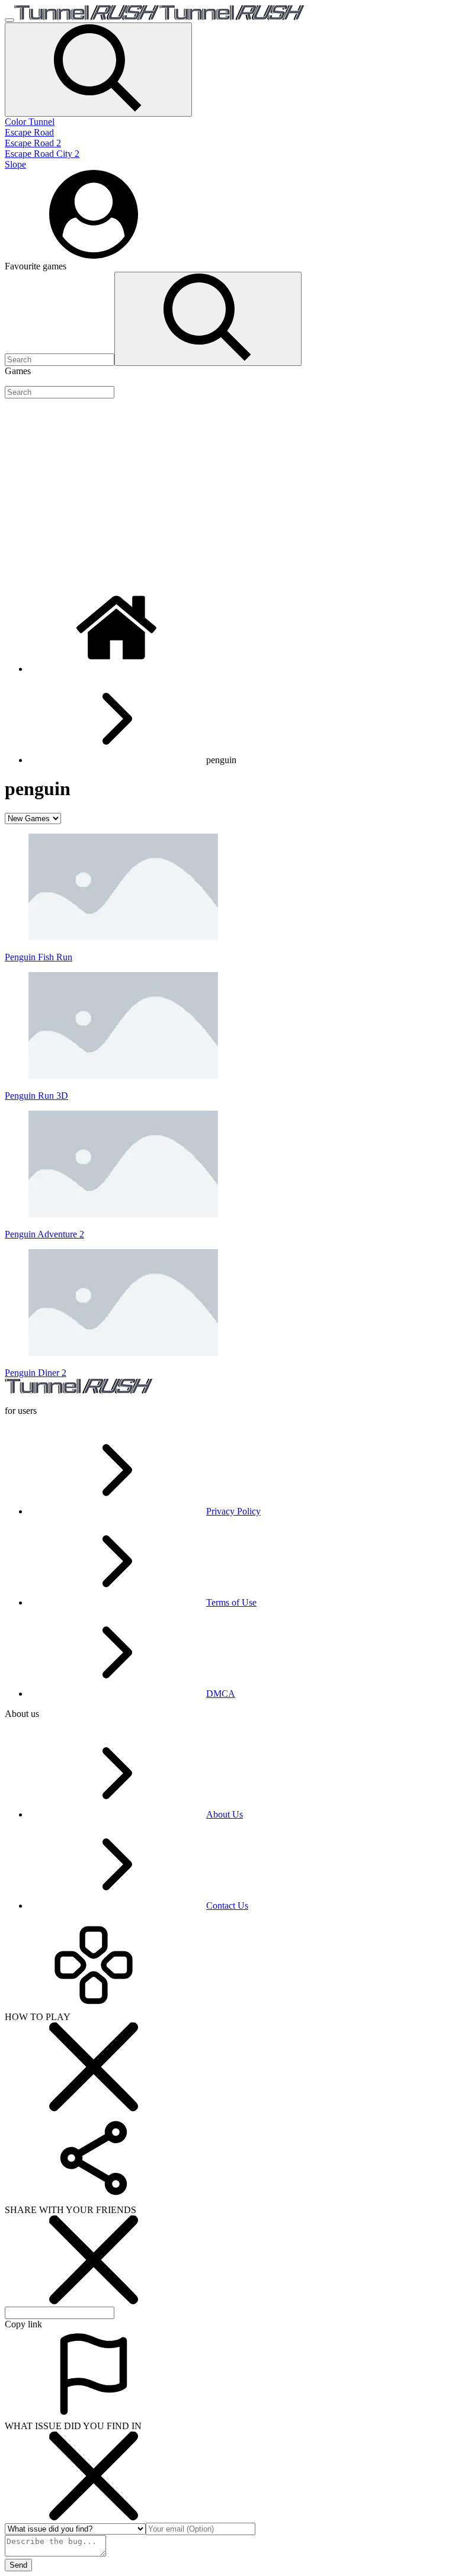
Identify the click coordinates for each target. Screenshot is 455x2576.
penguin (221, 760)
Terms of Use (231, 1602)
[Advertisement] (227, 491)
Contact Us (227, 1906)
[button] (98, 70)
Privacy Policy (233, 1511)
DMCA (221, 1694)
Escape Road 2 (33, 143)
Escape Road (29, 132)
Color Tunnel (30, 122)
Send (18, 2565)
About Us (225, 1814)
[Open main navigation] (9, 20)
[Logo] (159, 17)
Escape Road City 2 (42, 154)
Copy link (23, 2324)
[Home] (117, 669)
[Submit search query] (208, 319)
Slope (15, 164)
